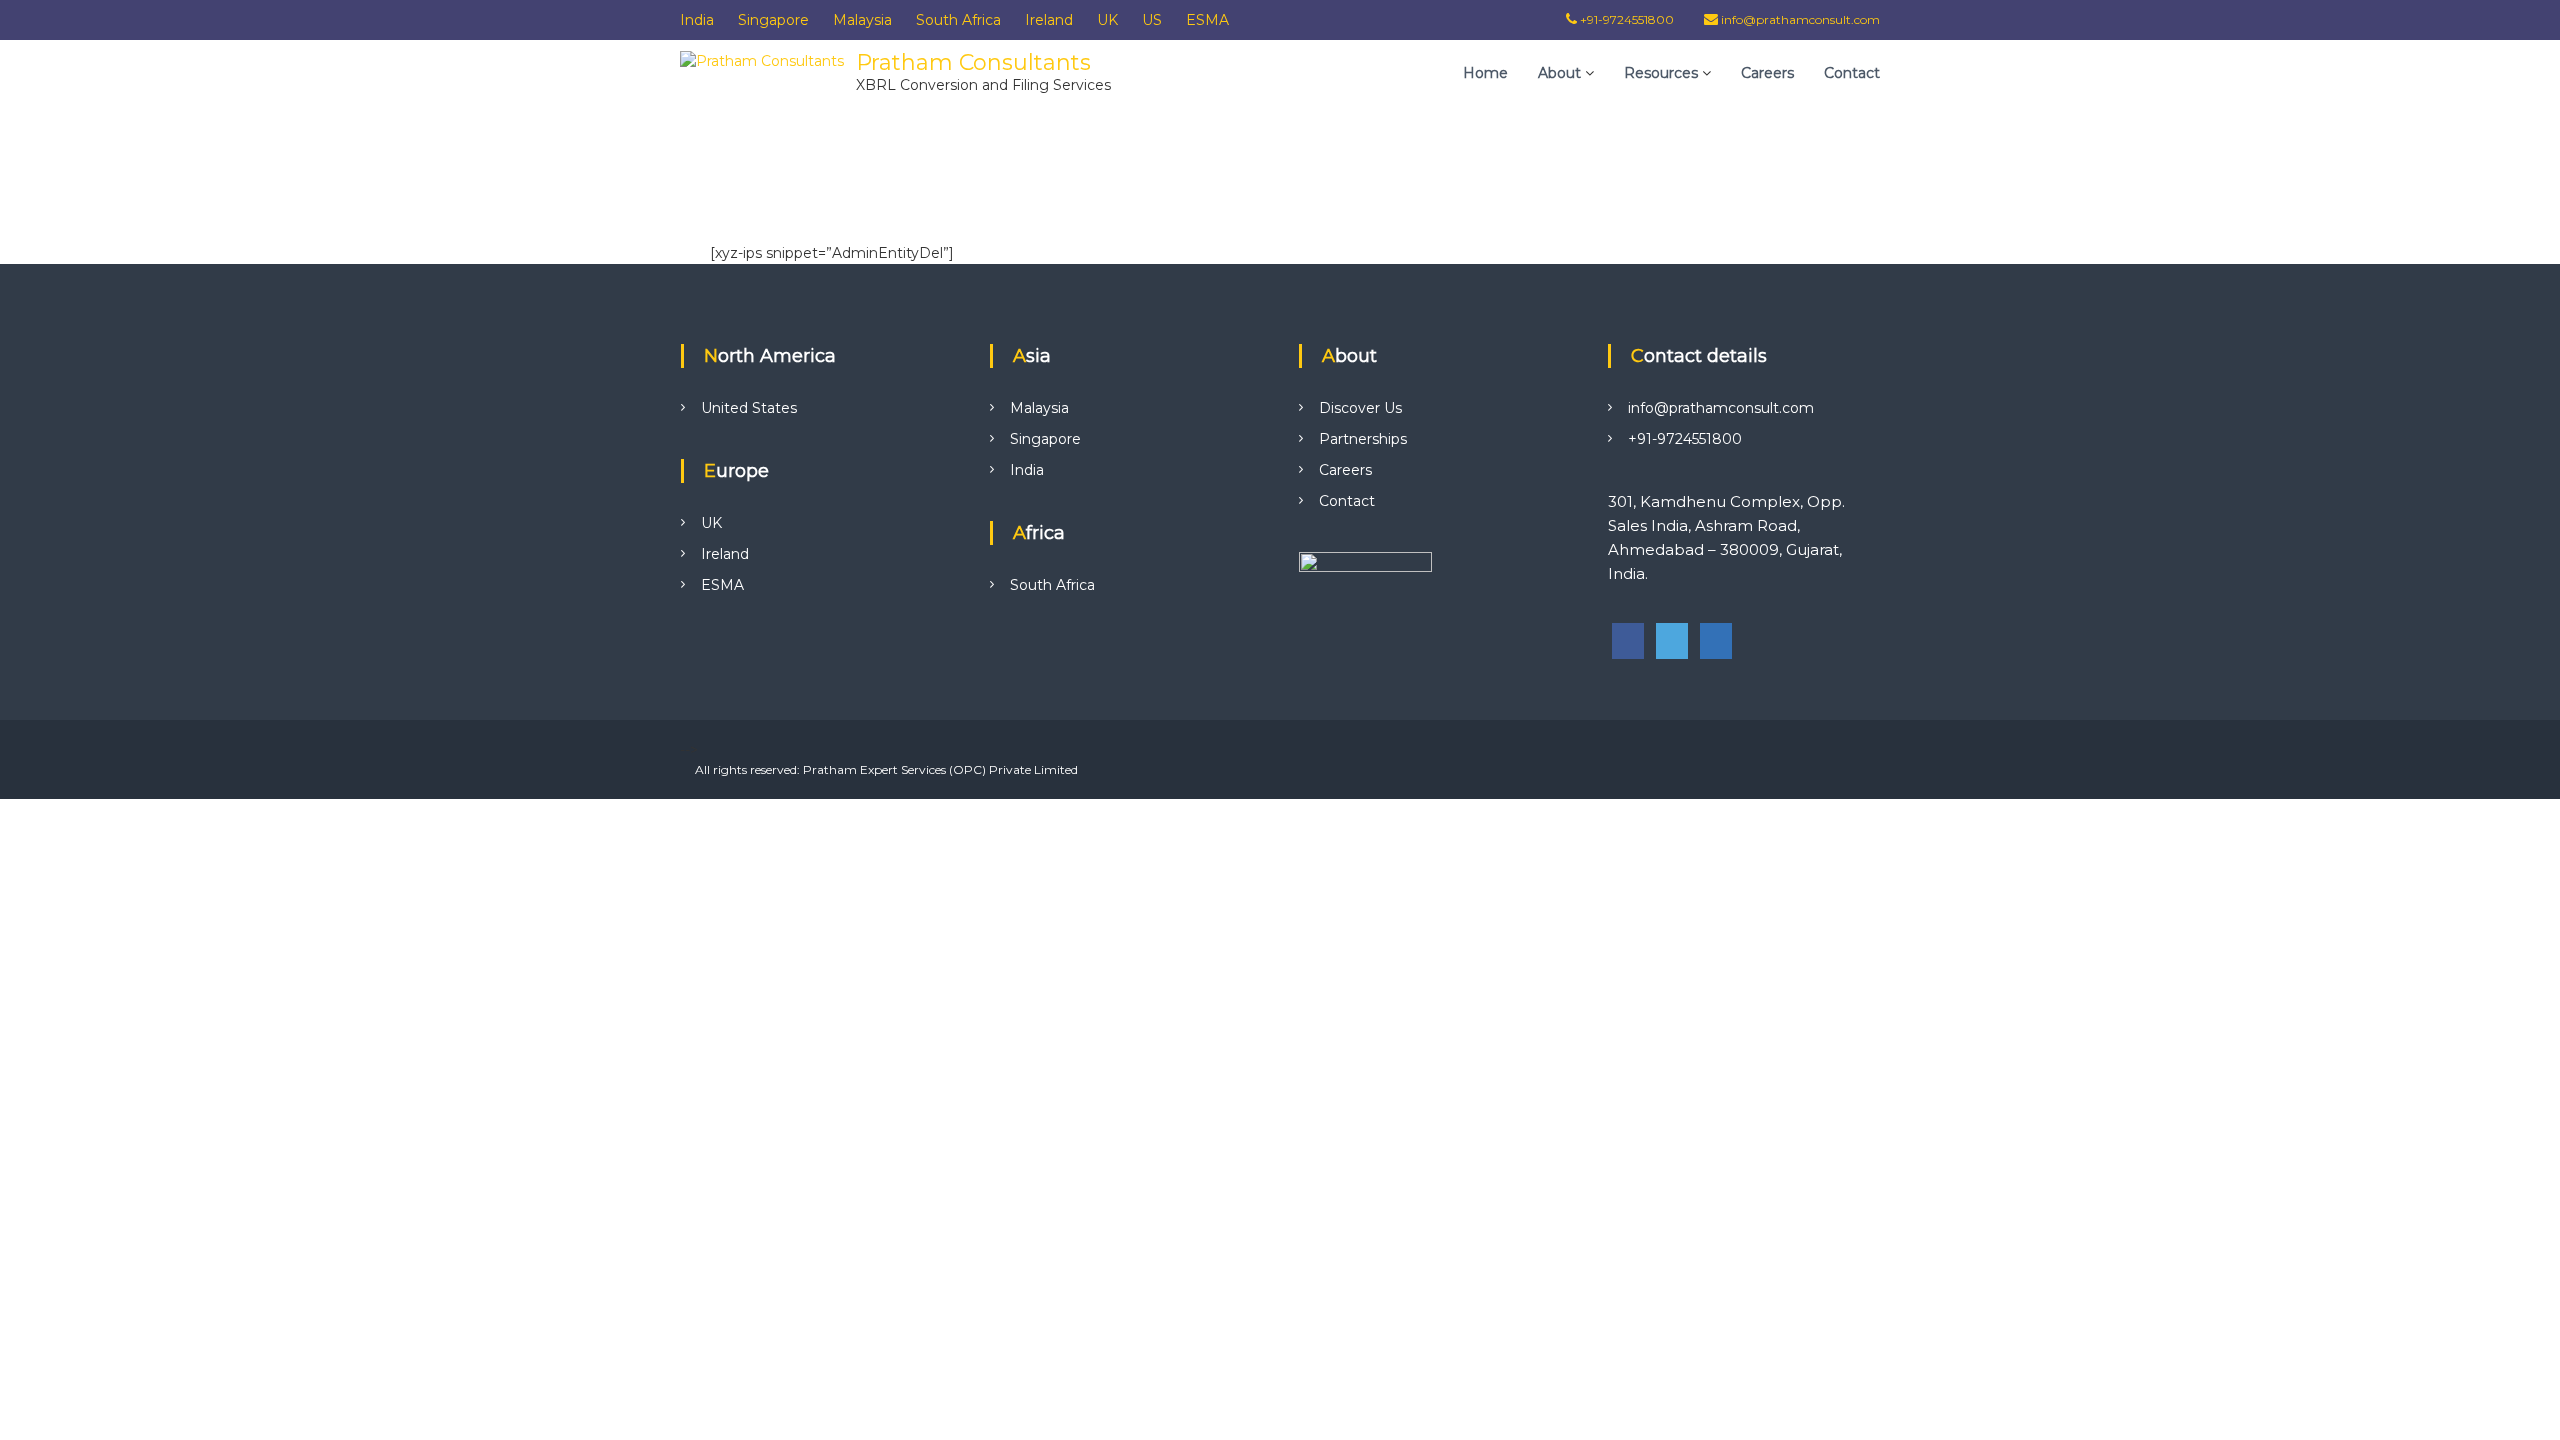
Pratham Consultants (973, 62)
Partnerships (1363, 439)
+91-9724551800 (1625, 19)
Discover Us (1360, 408)
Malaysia (862, 20)
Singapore (773, 20)
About (1559, 73)
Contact (1852, 73)
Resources (1661, 73)
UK (1107, 20)
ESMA (1207, 20)
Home (1485, 73)
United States (749, 408)
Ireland (1049, 20)
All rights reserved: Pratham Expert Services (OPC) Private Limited (886, 769)
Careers (1767, 73)
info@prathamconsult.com (1800, 19)
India (697, 20)
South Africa (958, 20)
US (1152, 20)
